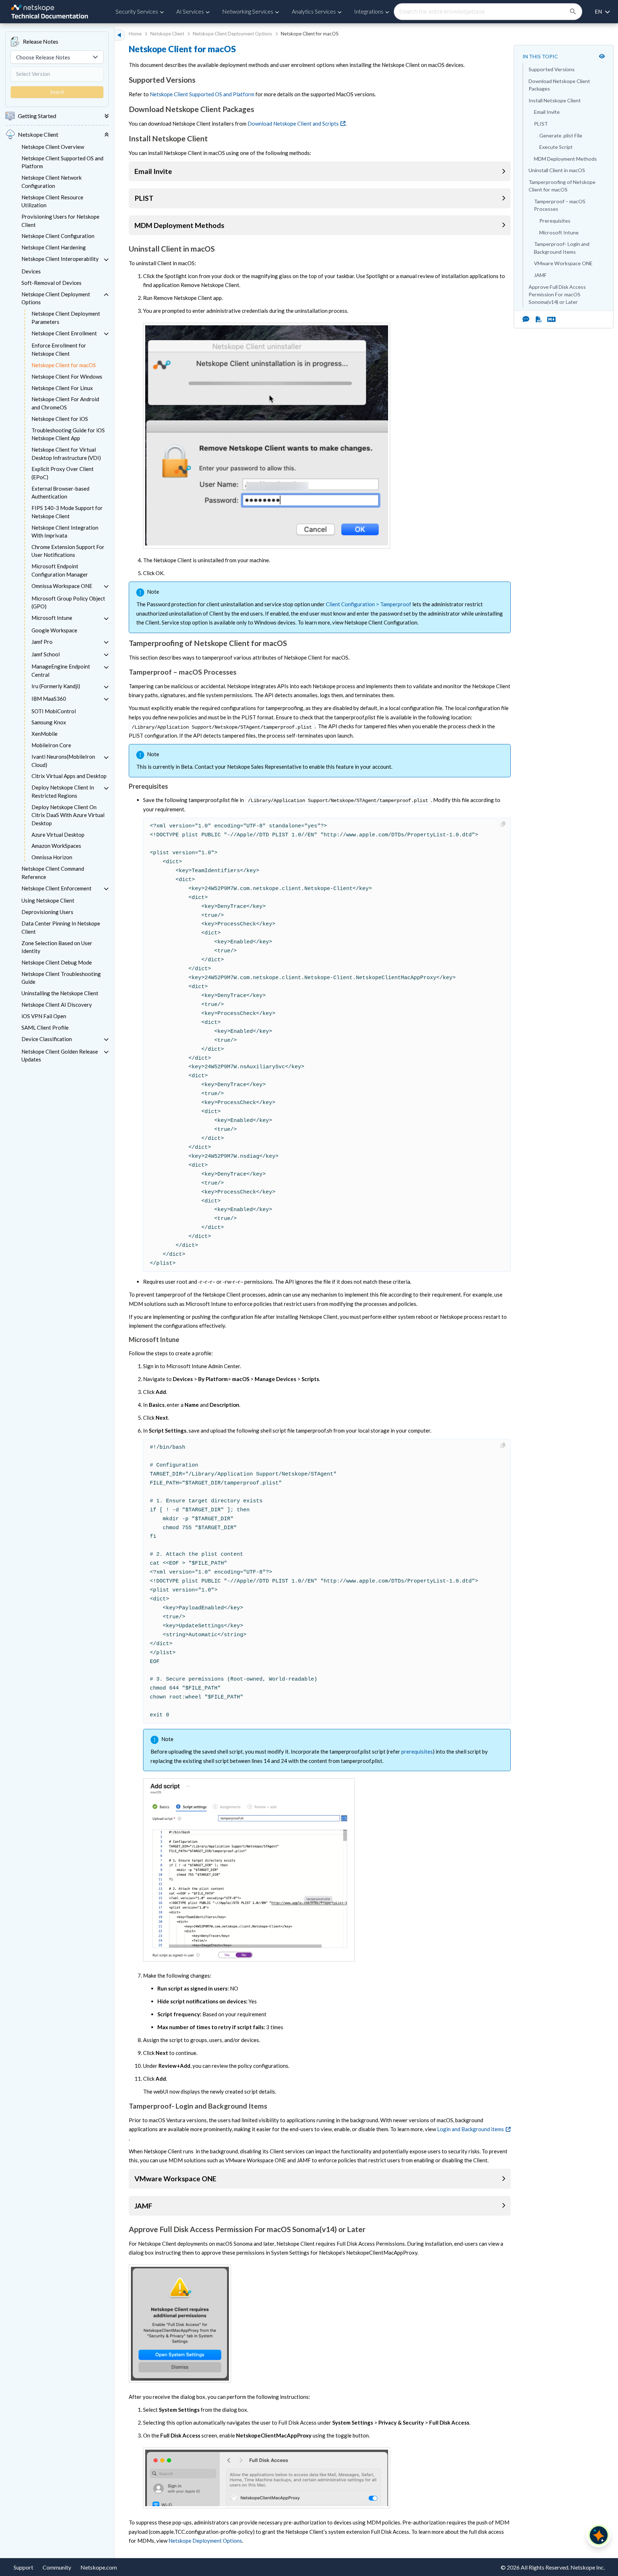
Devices (31, 271)
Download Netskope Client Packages (559, 85)
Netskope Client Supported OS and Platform (62, 162)
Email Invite (547, 112)
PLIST (541, 124)
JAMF (540, 275)
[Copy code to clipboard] (504, 824)
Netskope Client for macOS (64, 365)
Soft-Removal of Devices (51, 283)
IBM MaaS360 (49, 699)
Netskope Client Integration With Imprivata (65, 532)
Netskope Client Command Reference (53, 873)
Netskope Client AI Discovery (57, 1005)
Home (135, 34)
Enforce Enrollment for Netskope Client (59, 349)
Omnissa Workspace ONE (62, 586)
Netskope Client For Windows (67, 376)
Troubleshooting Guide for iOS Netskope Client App (68, 434)
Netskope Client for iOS (60, 419)
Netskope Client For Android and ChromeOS (65, 403)
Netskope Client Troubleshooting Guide (61, 978)
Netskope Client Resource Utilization (52, 201)
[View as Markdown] (549, 319)
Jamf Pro (42, 642)
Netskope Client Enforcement (57, 888)
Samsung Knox (49, 722)
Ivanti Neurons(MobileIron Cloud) (63, 761)
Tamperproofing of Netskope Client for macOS (562, 186)
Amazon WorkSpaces (56, 846)
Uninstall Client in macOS (557, 170)
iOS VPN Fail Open (44, 1016)
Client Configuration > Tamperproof (369, 604)
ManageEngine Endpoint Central (61, 670)
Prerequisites (555, 221)
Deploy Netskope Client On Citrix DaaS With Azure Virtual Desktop (68, 815)
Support (23, 2567)
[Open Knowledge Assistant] (599, 2535)
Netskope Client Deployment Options (56, 298)
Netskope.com (99, 2567)
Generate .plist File (561, 135)
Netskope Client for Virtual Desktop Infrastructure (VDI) (66, 454)
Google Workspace (54, 630)
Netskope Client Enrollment (64, 333)
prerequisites (417, 1751)
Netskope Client (167, 34)
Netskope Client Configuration (58, 236)
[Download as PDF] (539, 319)
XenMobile (45, 734)
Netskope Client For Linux (62, 388)
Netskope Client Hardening (54, 247)
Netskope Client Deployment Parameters (66, 318)
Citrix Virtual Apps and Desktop (69, 776)
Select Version (33, 74)
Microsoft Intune (52, 618)
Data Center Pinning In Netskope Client (61, 927)
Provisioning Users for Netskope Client (60, 221)
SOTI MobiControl (54, 711)
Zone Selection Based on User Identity (57, 947)
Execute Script (556, 147)
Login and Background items (470, 2129)
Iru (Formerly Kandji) (56, 686)
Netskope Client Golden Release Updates (60, 1056)
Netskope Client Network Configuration (51, 182)
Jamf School (46, 654)
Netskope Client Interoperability (60, 259)
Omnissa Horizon (52, 857)
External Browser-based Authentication (60, 493)
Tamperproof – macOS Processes (560, 205)
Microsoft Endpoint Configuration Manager (60, 570)
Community (57, 2567)
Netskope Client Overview (53, 147)
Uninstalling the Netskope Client (60, 993)
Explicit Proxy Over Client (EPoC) (63, 473)
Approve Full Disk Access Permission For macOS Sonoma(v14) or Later (557, 295)
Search (57, 92)
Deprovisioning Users (47, 912)
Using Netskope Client (48, 900)
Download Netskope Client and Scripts (293, 123)
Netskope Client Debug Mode (57, 962)
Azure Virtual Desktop (58, 835)
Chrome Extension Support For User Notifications (68, 551)
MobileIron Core (51, 745)
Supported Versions (552, 69)
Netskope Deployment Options (205, 2541)
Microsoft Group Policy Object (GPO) (68, 602)
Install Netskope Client (555, 100)
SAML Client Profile (45, 1027)
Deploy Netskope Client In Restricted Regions (63, 791)
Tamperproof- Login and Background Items (562, 248)
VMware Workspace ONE (563, 263)
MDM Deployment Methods (565, 159)
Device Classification (47, 1039)
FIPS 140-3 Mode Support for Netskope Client (67, 512)
